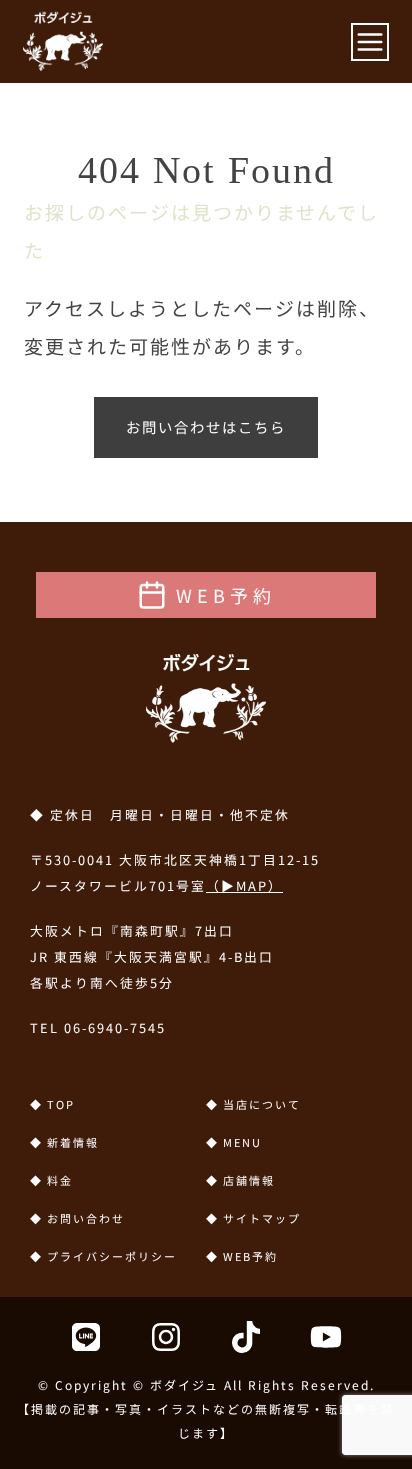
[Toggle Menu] (370, 42)
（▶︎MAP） (244, 885)
